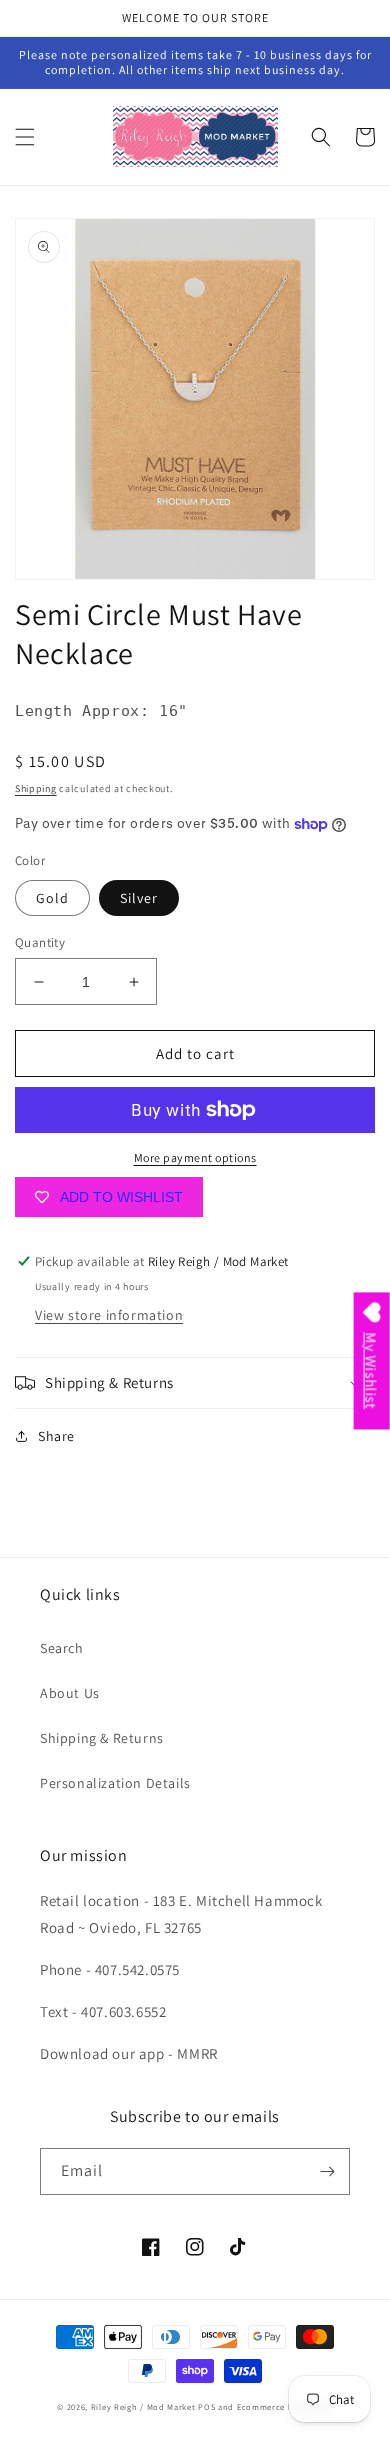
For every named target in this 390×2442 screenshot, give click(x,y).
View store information (109, 1315)
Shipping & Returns (102, 1738)
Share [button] (56, 1436)
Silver (139, 898)
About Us (70, 1693)
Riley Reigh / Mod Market (143, 2406)
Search (62, 1648)
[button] (25, 137)
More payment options (195, 1157)
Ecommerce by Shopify (285, 2406)
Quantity (40, 942)
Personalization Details (115, 1783)
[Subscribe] (327, 2171)
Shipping (36, 788)
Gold (52, 898)
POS (206, 2406)
